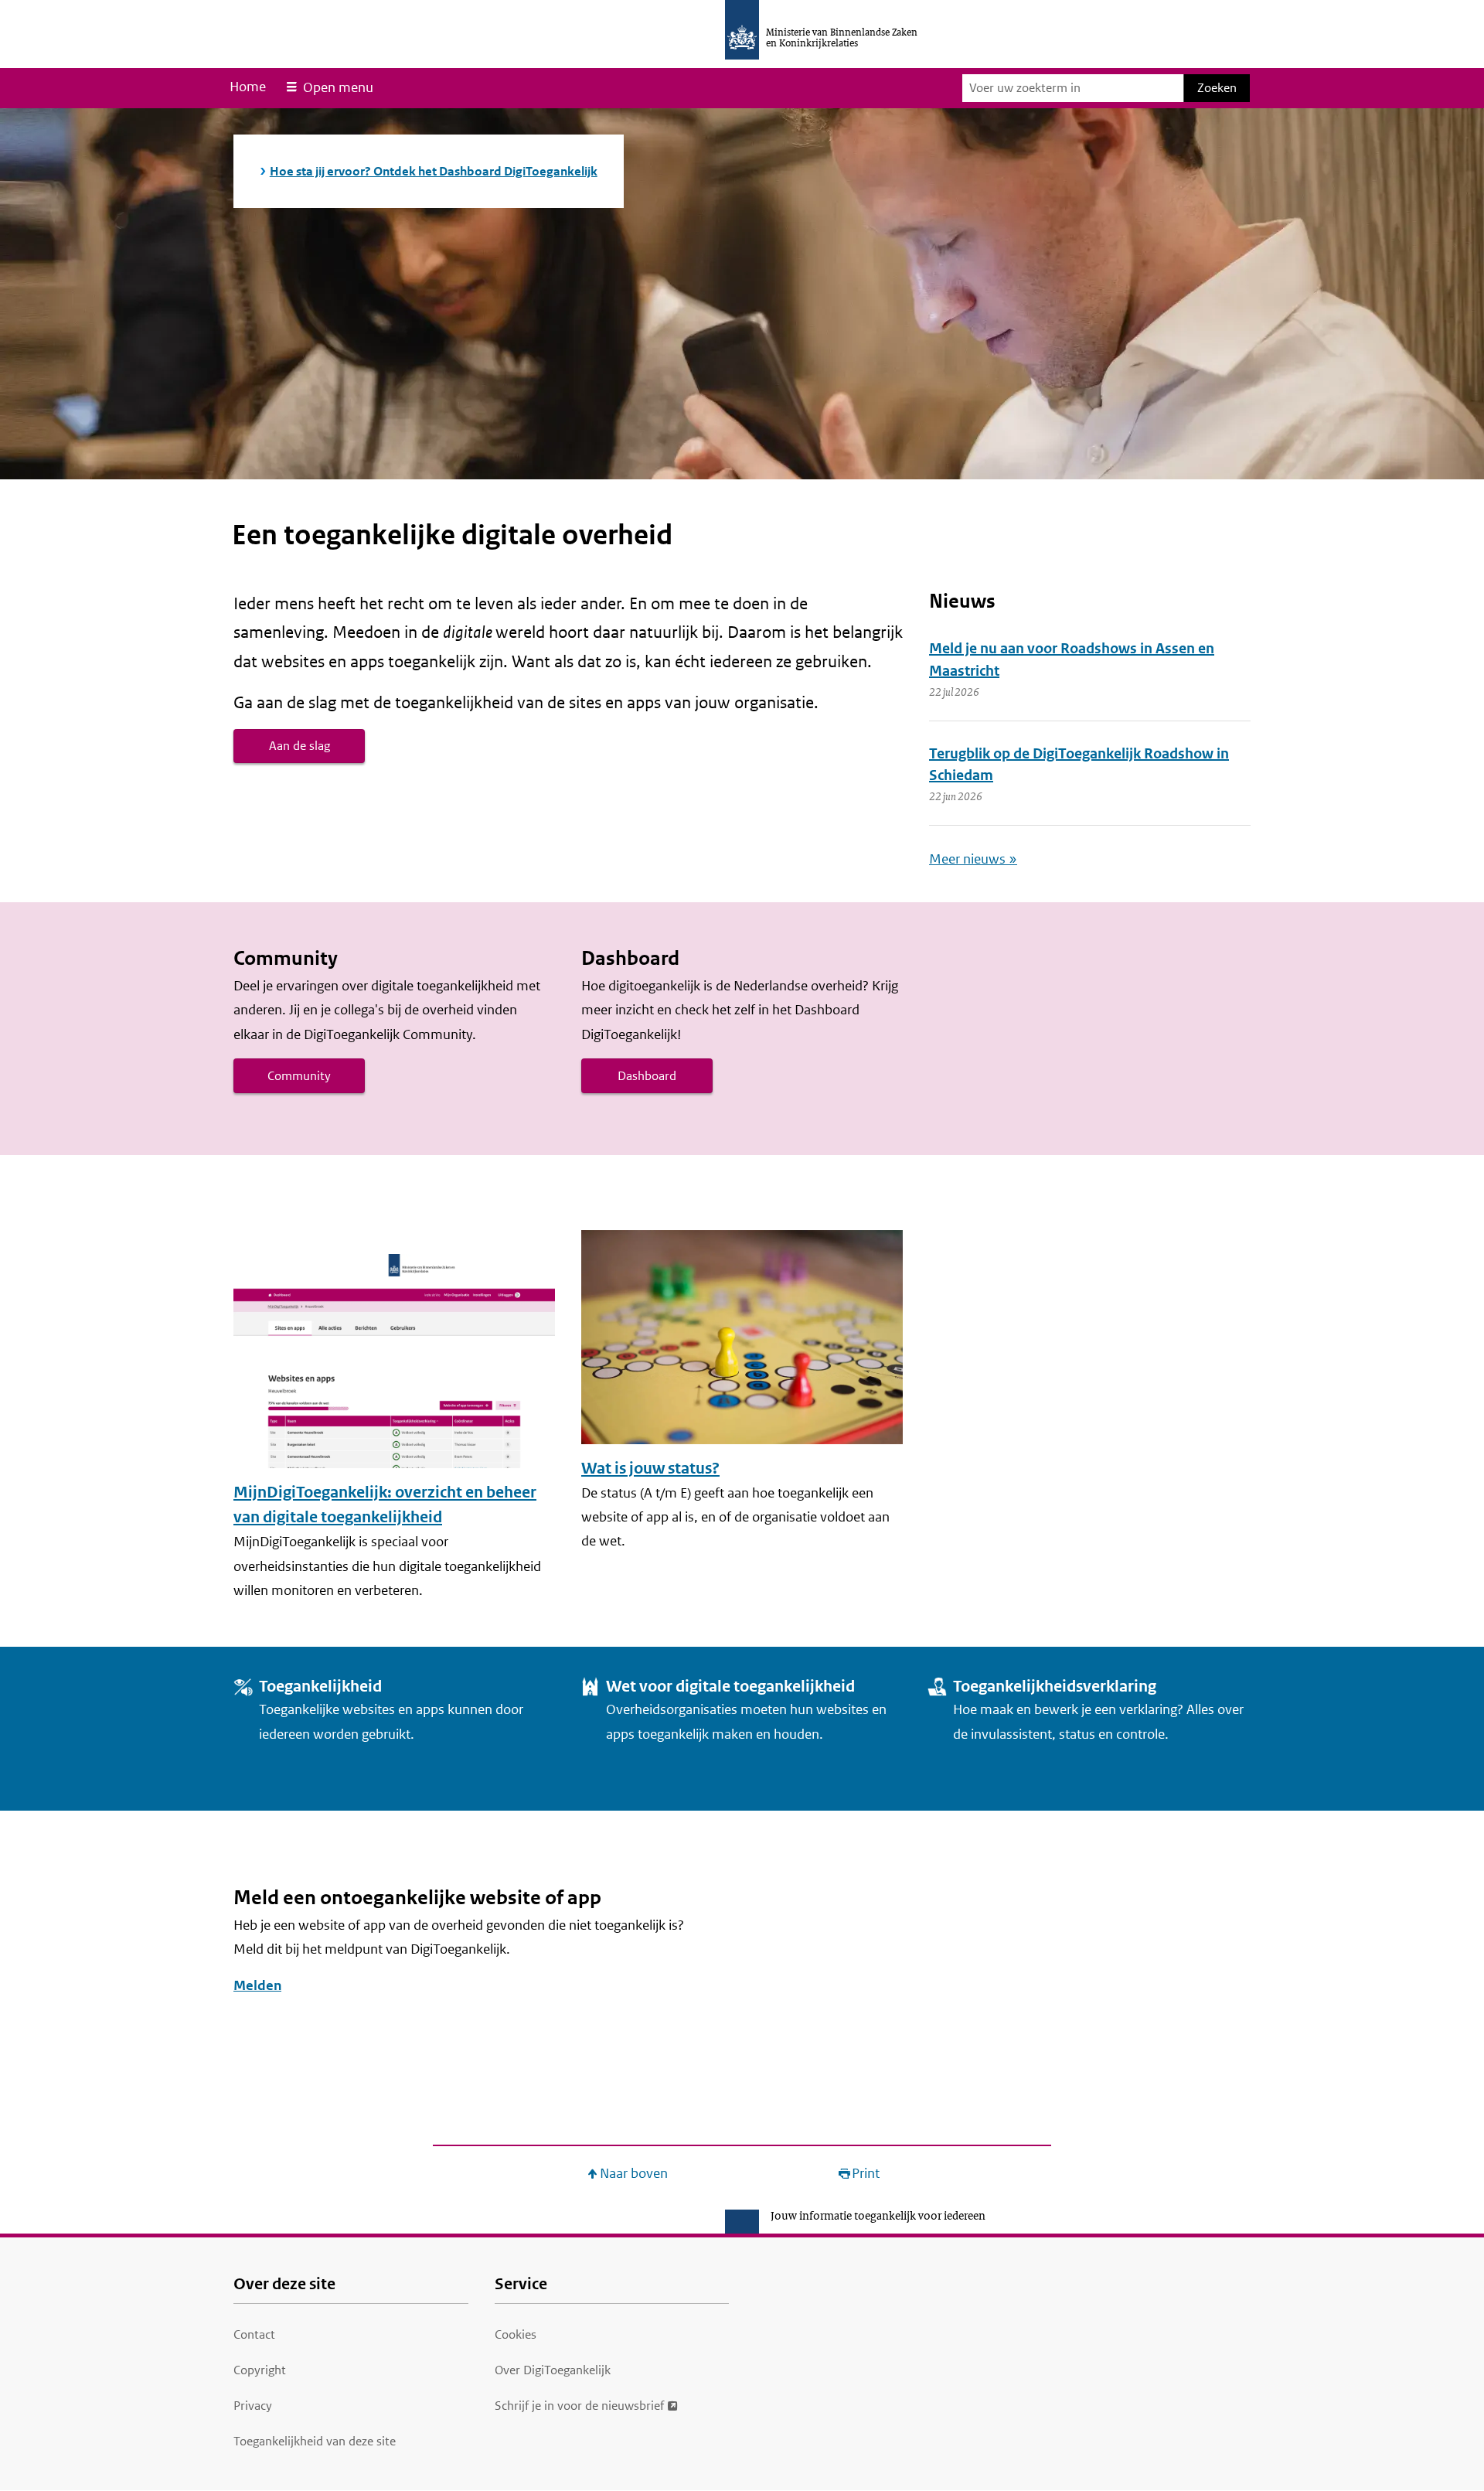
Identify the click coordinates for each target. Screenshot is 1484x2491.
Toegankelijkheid (320, 1687)
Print (866, 2174)
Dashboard (647, 1076)
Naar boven (634, 2174)
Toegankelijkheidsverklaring (1055, 1687)
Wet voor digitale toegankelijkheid (730, 1687)
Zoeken (1217, 88)
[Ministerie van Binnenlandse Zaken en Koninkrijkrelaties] (742, 30)
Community (299, 1076)
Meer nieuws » (973, 859)
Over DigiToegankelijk (553, 2370)
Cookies (516, 2334)
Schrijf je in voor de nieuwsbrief (579, 2406)
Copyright (260, 2370)
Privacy (253, 2406)
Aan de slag (300, 746)
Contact (254, 2334)
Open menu (338, 87)
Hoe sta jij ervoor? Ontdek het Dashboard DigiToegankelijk (434, 171)
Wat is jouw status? (650, 1469)
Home (248, 87)
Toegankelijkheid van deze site (315, 2441)
